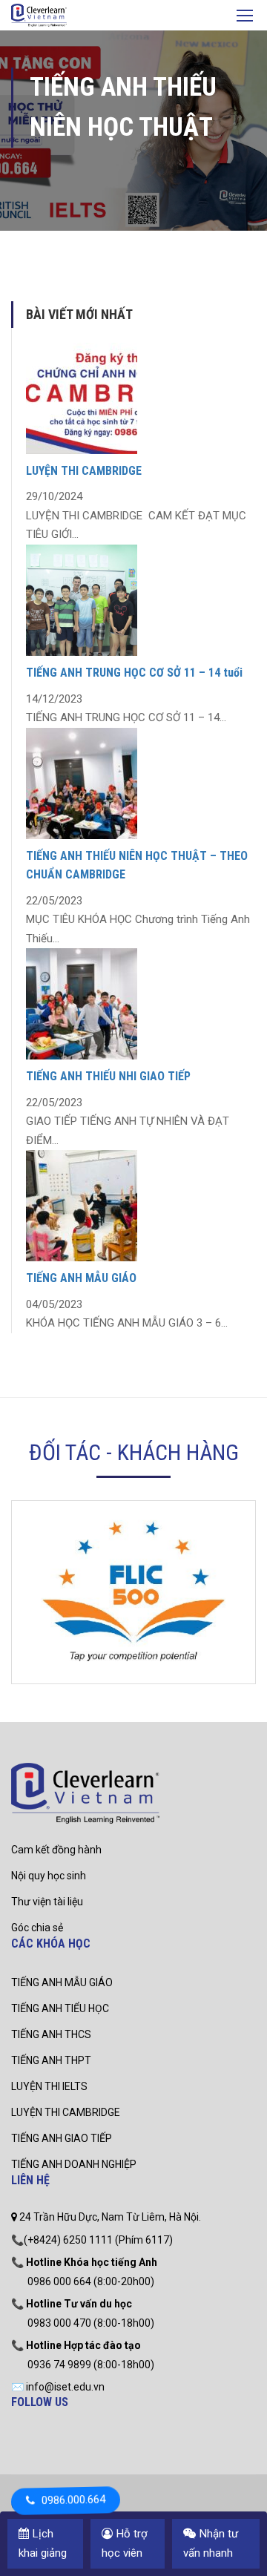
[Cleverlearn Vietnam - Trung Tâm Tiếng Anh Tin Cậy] (39, 17)
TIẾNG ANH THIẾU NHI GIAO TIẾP (108, 1076)
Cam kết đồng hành (56, 1850)
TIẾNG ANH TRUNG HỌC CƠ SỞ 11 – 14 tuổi (134, 673)
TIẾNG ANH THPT (51, 2060)
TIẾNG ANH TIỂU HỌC (60, 2008)
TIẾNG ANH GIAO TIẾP (62, 2138)
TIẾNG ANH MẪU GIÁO (81, 1278)
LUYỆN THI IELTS (49, 2086)
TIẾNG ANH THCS (51, 2034)
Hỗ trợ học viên (125, 2543)
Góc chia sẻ (37, 1928)
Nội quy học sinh (49, 1876)
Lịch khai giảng (43, 2543)
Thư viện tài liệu (47, 1902)
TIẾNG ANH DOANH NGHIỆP (74, 2164)
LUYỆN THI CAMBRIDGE (84, 471)
